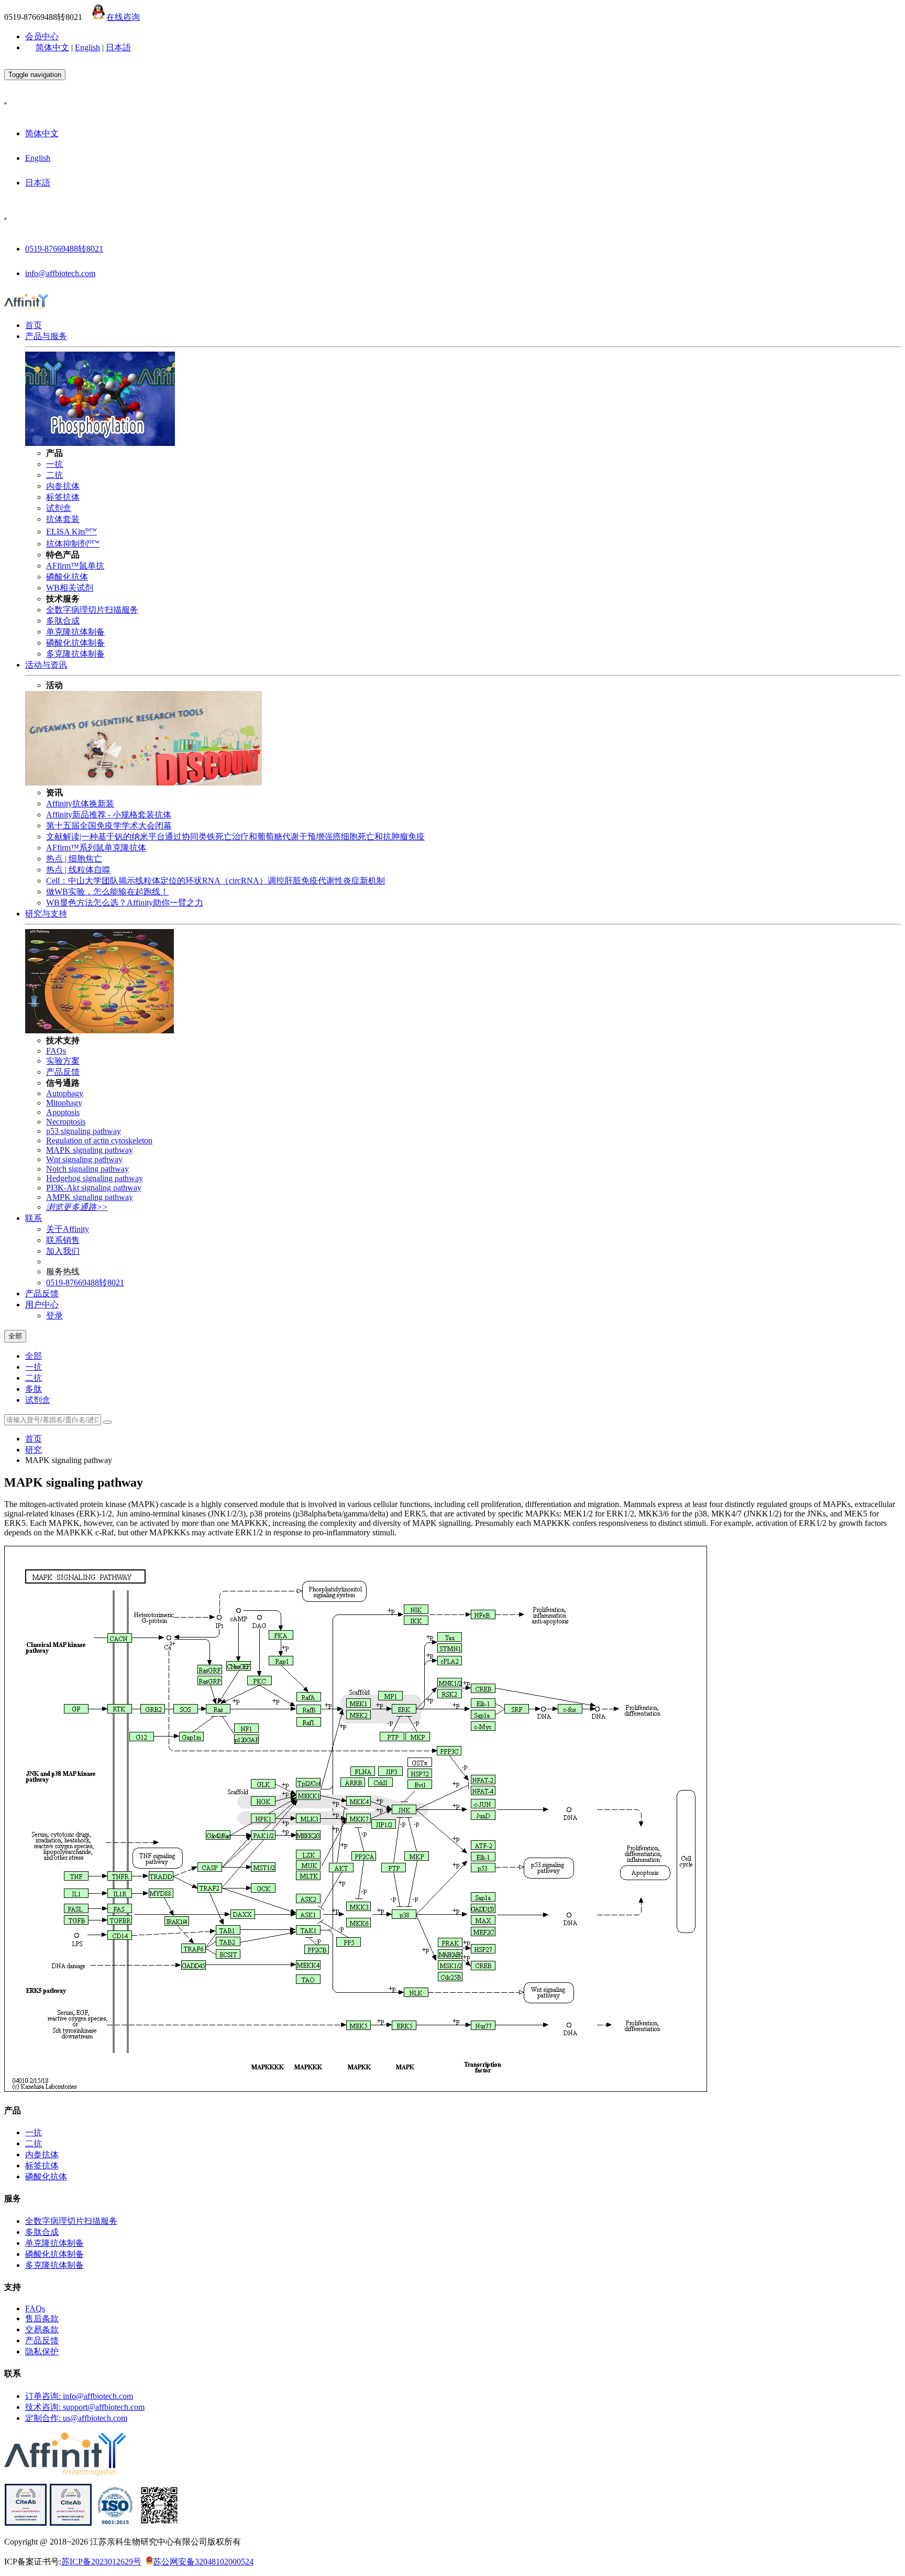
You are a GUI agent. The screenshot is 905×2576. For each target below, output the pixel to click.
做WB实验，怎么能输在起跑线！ (107, 892)
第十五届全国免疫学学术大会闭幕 (109, 826)
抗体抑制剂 (73, 544)
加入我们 (63, 1251)
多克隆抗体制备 (75, 654)
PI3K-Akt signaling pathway (94, 1188)
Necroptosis (66, 1122)
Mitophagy (64, 1103)
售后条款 (42, 2318)
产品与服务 (46, 336)
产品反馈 (63, 1072)
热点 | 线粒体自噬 (78, 870)
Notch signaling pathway (87, 1169)
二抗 (54, 475)
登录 (54, 1316)
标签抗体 (63, 497)
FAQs (56, 1051)
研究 (34, 1450)
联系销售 (63, 1240)
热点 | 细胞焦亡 (74, 859)
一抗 (54, 464)
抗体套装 (63, 519)
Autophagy (65, 1093)
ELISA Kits (71, 532)
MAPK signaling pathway (90, 1150)
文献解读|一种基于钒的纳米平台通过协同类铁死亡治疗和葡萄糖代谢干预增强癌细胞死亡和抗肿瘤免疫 (235, 837)
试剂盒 (59, 508)
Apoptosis (63, 1112)
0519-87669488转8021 (64, 249)
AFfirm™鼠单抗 (75, 566)
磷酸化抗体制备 (75, 643)
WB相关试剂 (70, 588)
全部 (34, 1356)
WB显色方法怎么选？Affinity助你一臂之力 (125, 903)
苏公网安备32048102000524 (203, 2562)
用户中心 (42, 1305)
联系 (34, 1218)
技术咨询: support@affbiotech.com (85, 2407)
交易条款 (42, 2329)
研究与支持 (46, 914)
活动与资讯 (46, 665)
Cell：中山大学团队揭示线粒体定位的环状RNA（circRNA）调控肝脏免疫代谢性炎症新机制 (216, 881)
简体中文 (52, 47)
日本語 (118, 47)
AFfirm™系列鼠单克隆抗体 (96, 848)
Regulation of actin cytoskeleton (99, 1140)
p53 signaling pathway (84, 1131)
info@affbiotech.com (60, 273)
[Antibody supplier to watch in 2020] (71, 2523)
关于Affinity (68, 1229)
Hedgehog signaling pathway (95, 1178)
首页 (34, 325)
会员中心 (42, 36)
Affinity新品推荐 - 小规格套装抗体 (109, 815)
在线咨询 (123, 17)
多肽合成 (63, 621)
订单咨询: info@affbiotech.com (79, 2396)
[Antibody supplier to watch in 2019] (26, 2523)
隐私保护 (42, 2351)
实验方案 (63, 1061)
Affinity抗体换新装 (80, 804)
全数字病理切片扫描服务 (92, 610)
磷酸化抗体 (67, 577)
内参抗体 (63, 486)
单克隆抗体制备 (75, 632)
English (87, 47)
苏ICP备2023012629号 (101, 2562)
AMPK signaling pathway (90, 1197)
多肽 (34, 1389)
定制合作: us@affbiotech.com (76, 2418)
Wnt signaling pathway (84, 1159)
